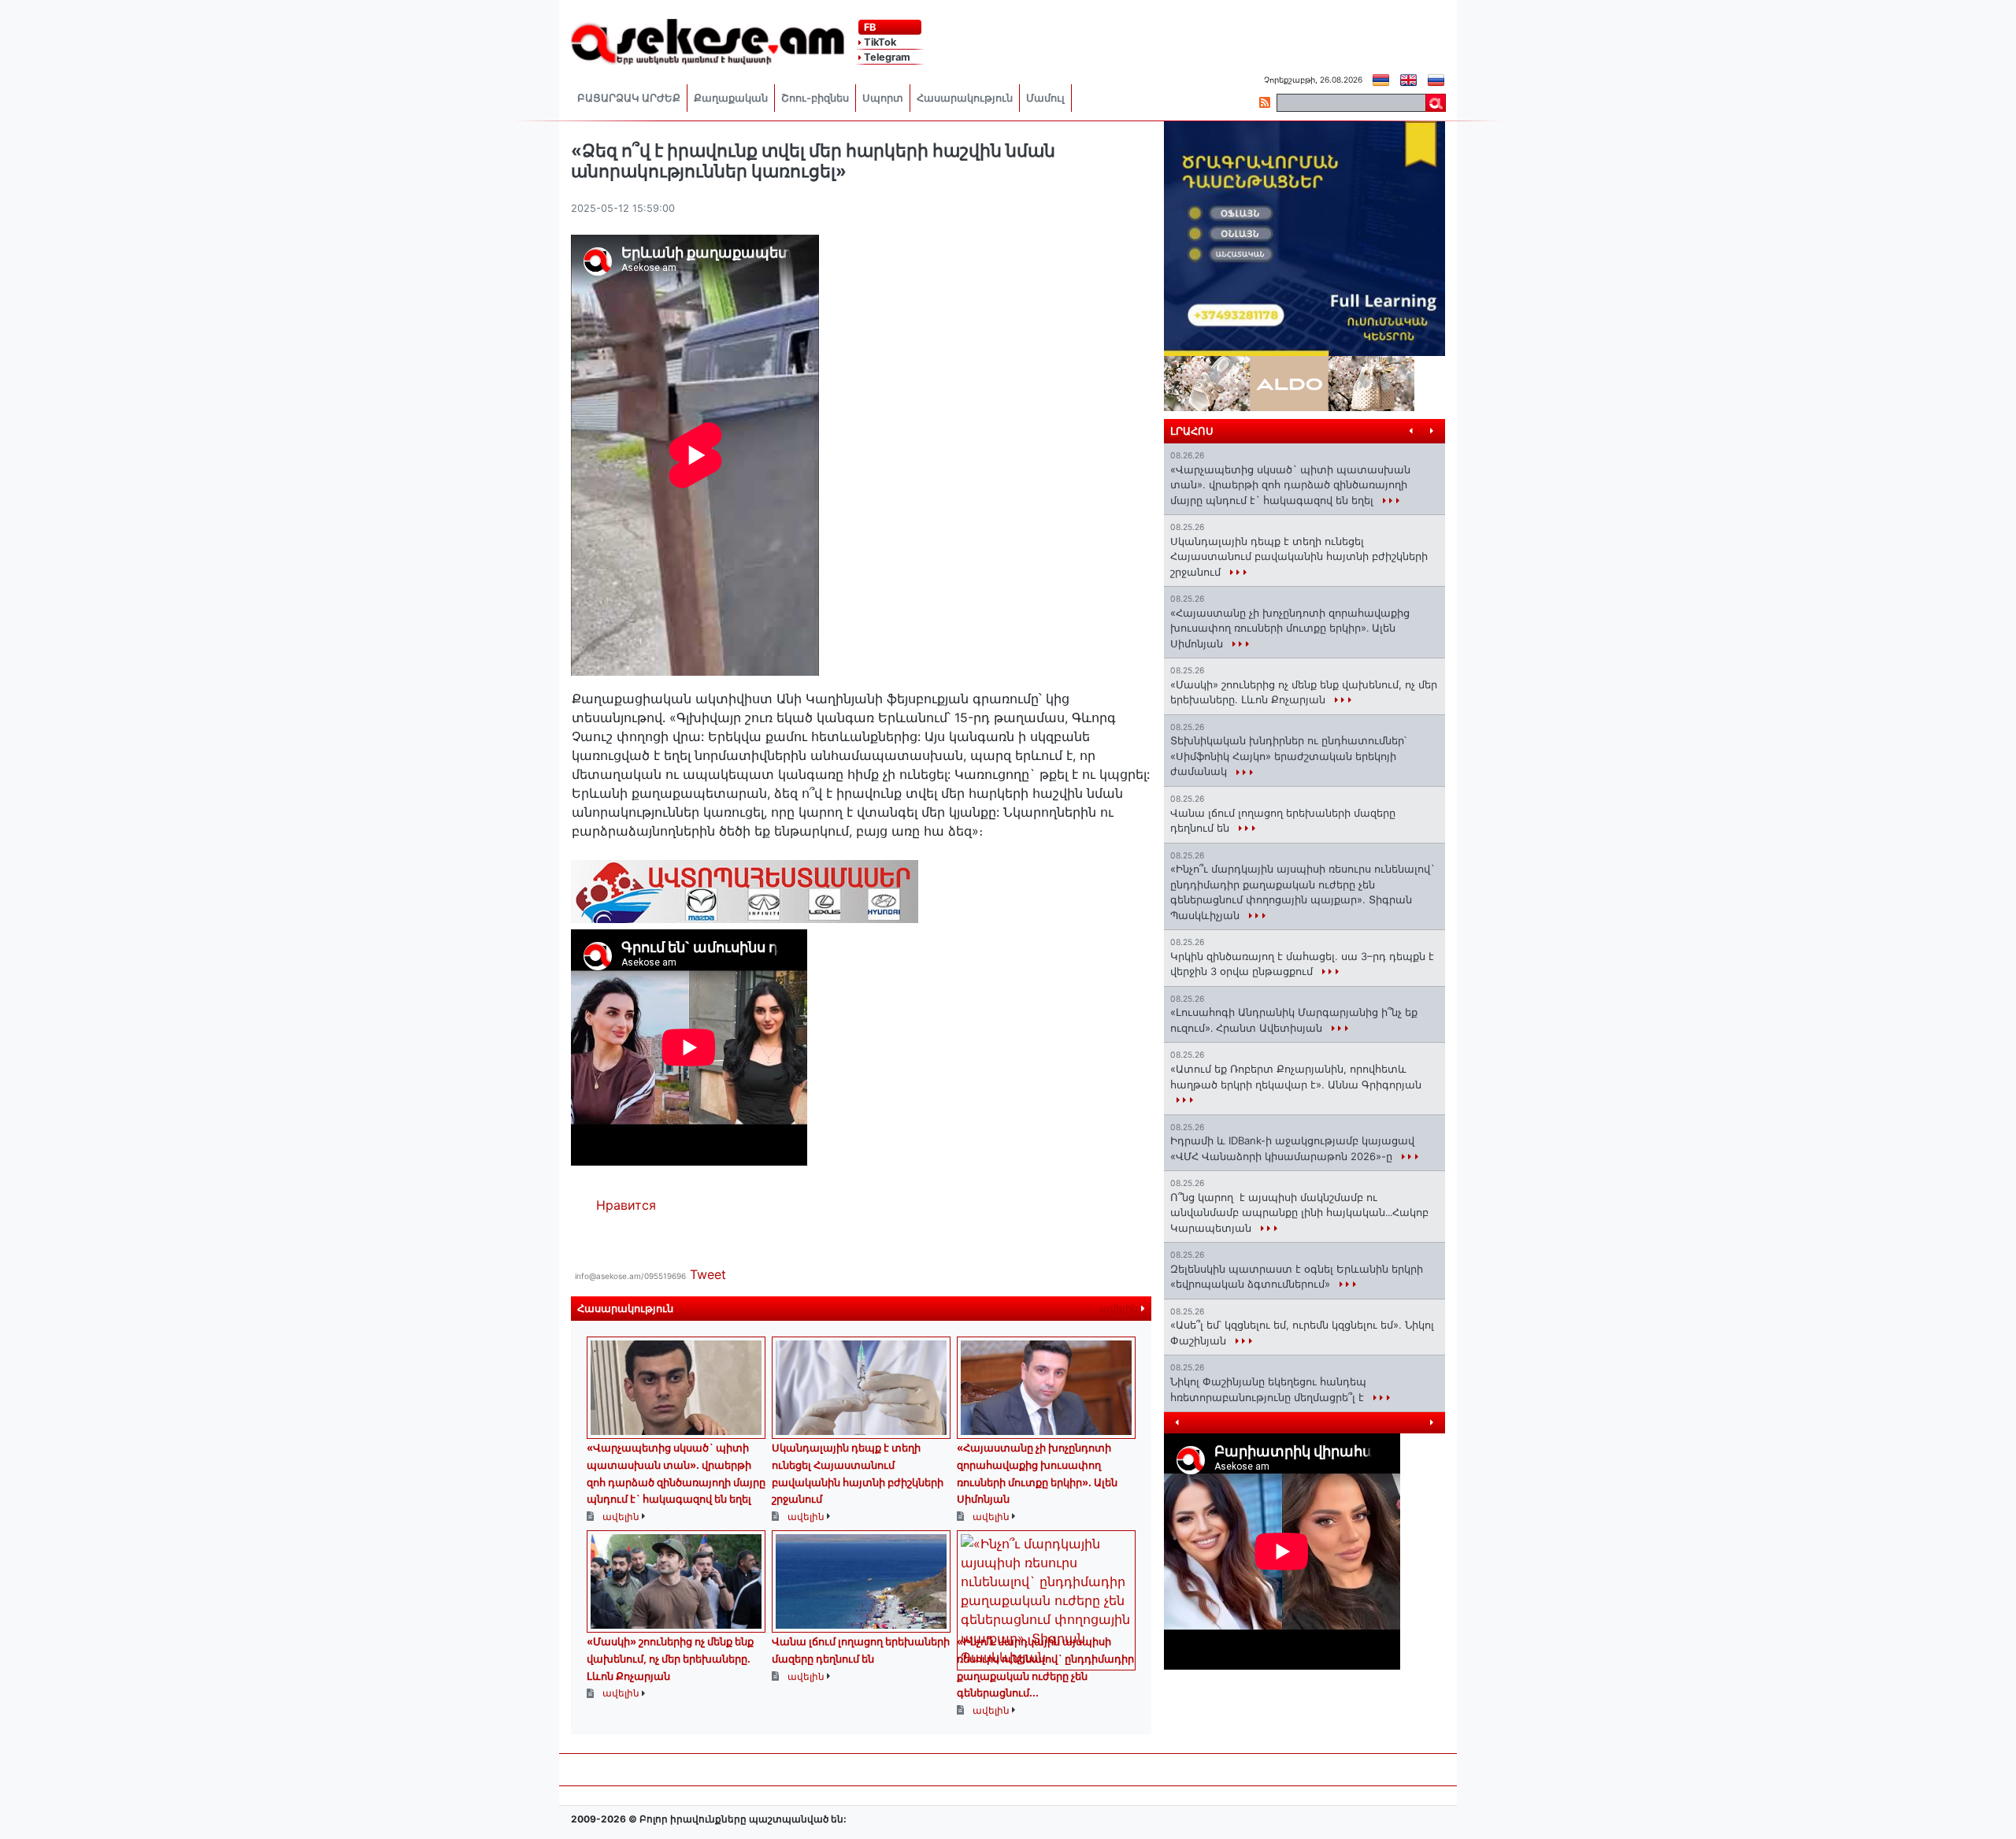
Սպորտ (883, 98)
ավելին (1120, 1309)
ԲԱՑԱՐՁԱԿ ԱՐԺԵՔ (629, 98)
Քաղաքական (731, 98)
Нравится (626, 1205)
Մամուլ (1045, 98)
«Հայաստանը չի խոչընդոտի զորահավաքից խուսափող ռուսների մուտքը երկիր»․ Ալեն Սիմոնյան (1290, 628)
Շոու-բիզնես (815, 98)
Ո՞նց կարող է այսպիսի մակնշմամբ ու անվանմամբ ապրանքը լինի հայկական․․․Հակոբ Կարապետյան (1299, 1212)
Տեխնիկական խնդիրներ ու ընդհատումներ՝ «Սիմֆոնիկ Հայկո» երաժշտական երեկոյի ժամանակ (1288, 756)
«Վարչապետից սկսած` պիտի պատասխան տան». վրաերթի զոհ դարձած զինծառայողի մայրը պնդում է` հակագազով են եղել (1290, 485)
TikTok (879, 42)
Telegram (886, 57)
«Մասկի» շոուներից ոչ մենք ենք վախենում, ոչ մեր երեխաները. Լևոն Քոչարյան (670, 1658)
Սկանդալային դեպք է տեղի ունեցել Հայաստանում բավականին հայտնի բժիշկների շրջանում (1299, 556)
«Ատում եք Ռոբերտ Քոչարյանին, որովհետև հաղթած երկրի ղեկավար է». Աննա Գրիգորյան (1296, 1077)
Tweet (708, 1274)
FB (869, 27)
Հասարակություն (965, 98)
